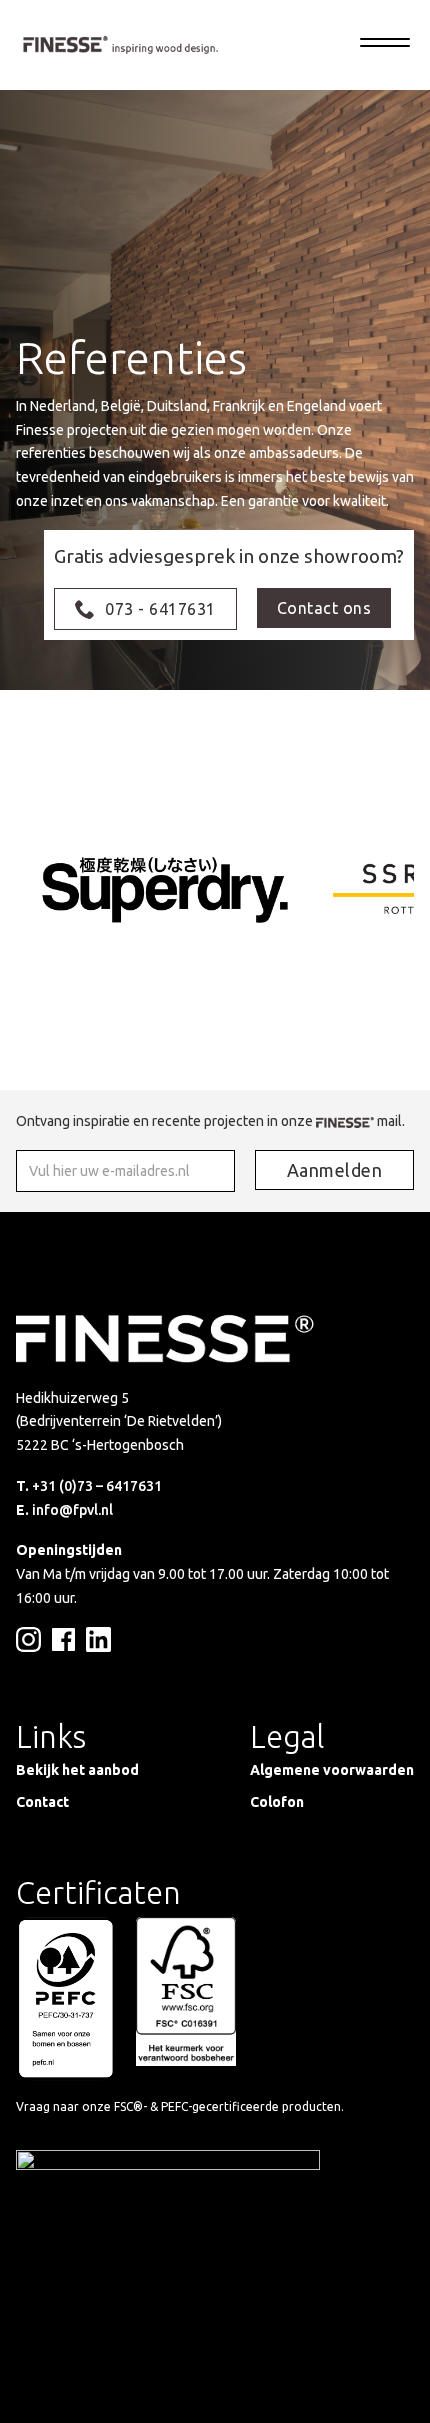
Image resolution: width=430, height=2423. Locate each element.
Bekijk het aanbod (77, 1770)
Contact (42, 1802)
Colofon (277, 1802)
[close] (385, 45)
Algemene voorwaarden (332, 1770)
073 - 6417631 (160, 609)
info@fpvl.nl (72, 1510)
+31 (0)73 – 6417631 (97, 1486)
